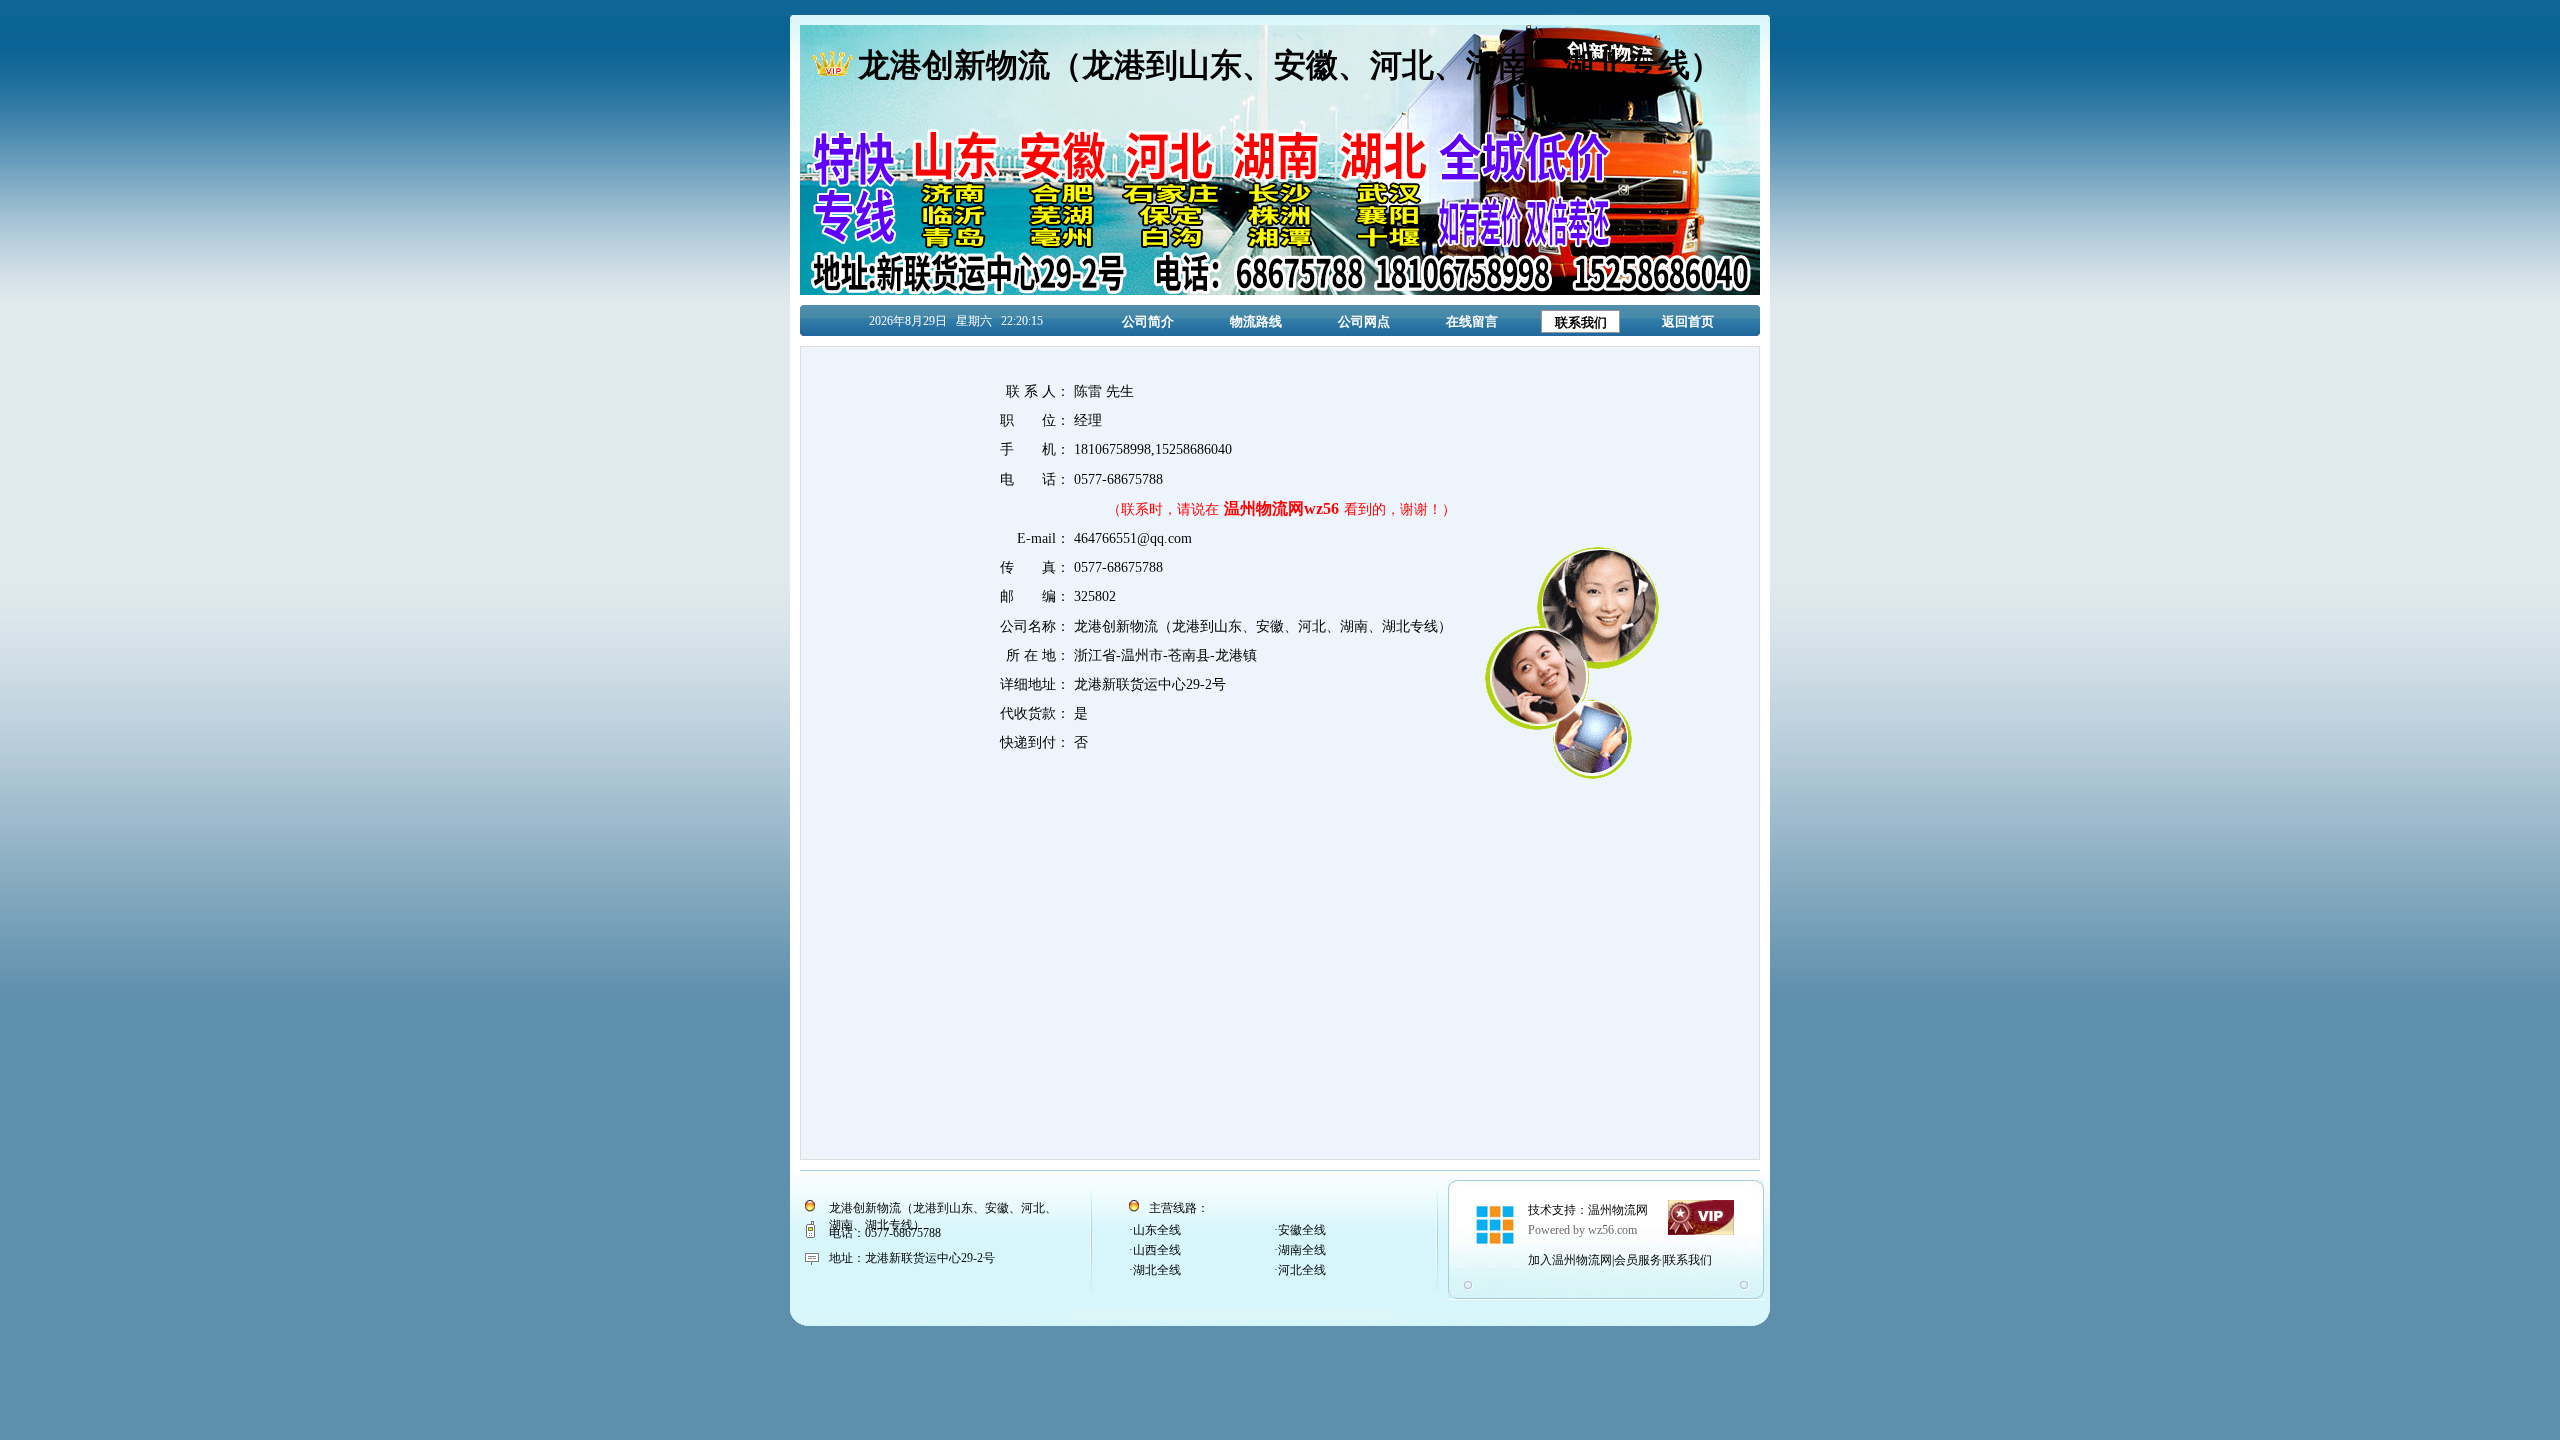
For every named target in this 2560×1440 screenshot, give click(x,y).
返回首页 (1688, 321)
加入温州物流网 (1570, 1260)
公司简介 (1148, 321)
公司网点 (1364, 321)
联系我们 (1581, 322)
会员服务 (1638, 1260)
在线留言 (1472, 321)
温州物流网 (1618, 1210)
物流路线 (1256, 321)
